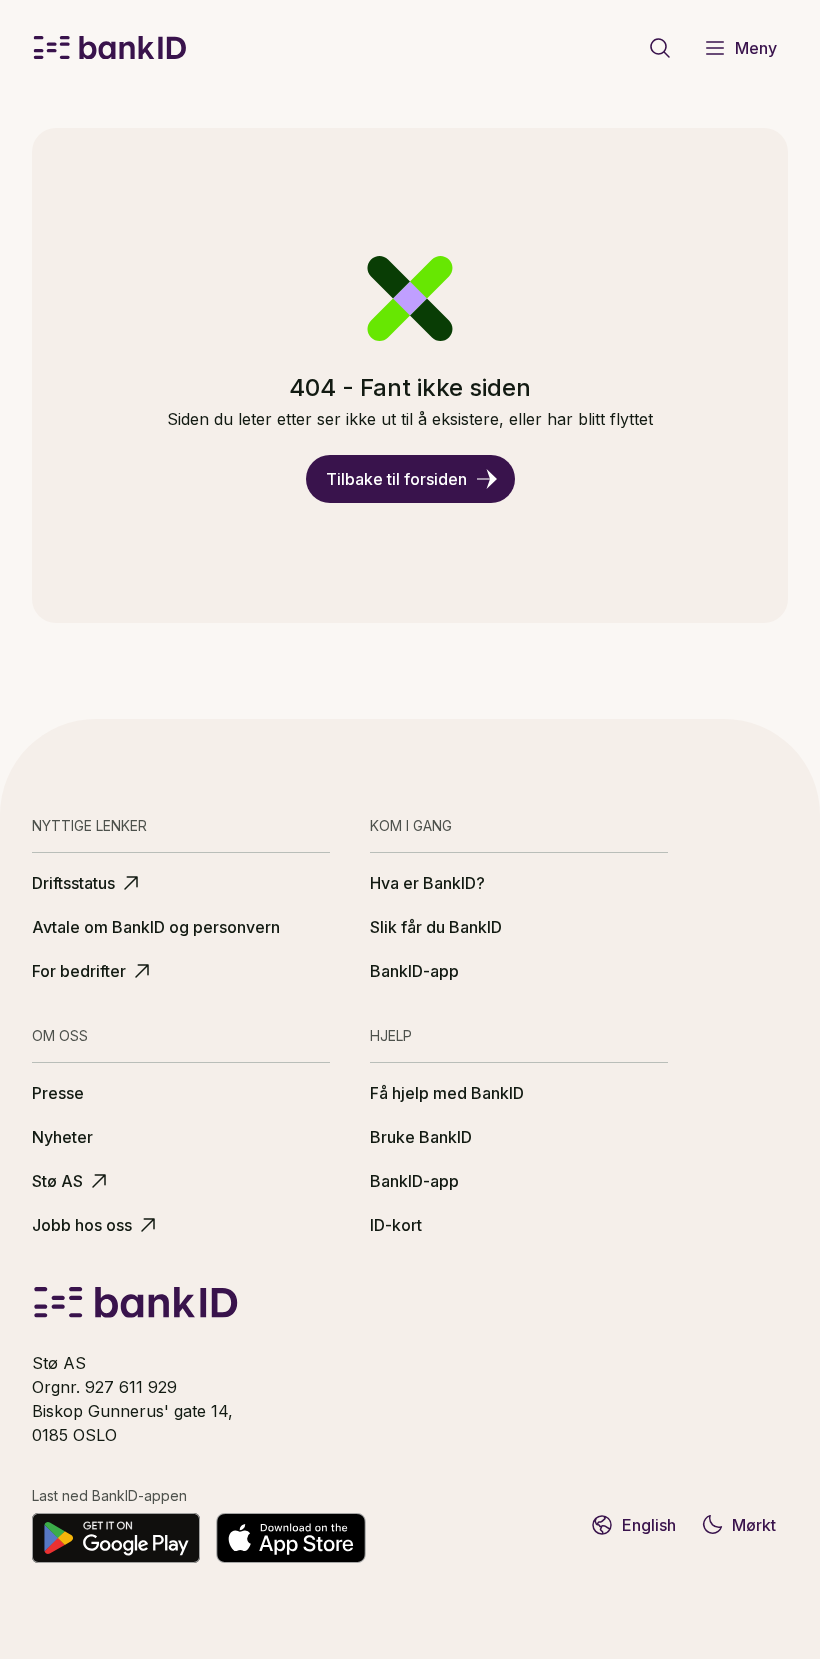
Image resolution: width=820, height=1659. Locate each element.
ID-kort (396, 1225)
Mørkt (754, 1525)
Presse (58, 1093)
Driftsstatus (73, 883)
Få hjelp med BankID (447, 1093)
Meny (756, 48)
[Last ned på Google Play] (116, 1538)
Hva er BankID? (427, 883)
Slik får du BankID (436, 927)
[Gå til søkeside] (660, 48)
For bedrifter (79, 971)
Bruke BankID (421, 1137)
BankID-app (414, 971)
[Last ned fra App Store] (291, 1538)
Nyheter (62, 1137)
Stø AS (57, 1181)
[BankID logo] (110, 48)
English (649, 1525)
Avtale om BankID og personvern (156, 927)
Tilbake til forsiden (396, 479)
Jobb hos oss (82, 1225)
